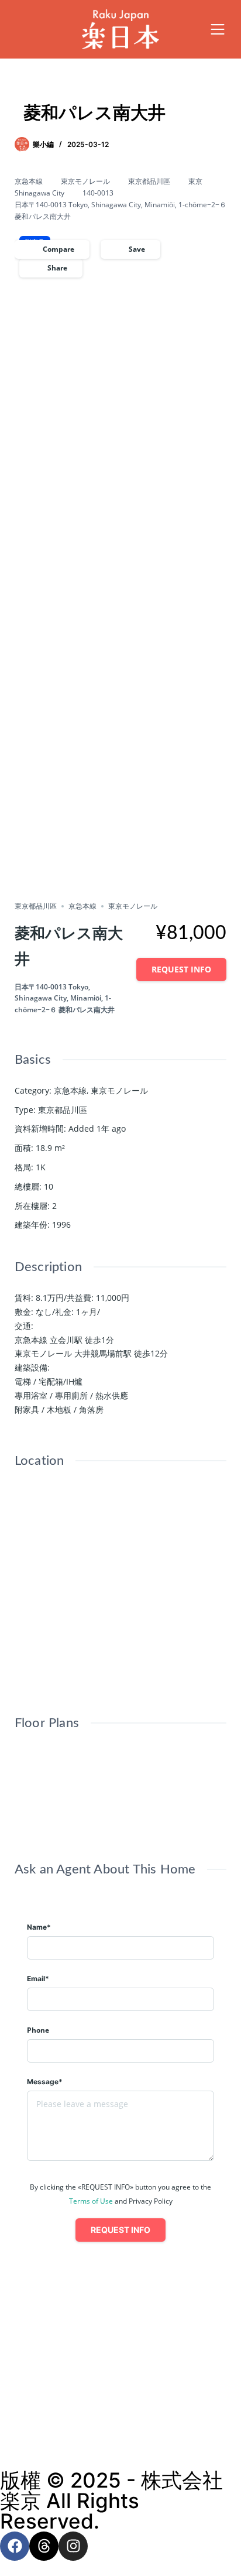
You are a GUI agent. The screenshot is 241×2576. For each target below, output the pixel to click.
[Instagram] (73, 2546)
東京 (195, 181)
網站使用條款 (120, 2396)
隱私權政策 (121, 2419)
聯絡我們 (120, 2372)
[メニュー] (218, 29)
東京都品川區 (149, 181)
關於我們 (120, 2349)
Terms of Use (91, 2201)
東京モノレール (85, 181)
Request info (181, 969)
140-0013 (98, 193)
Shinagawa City (39, 193)
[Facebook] (15, 2546)
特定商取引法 (120, 2443)
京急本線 (29, 181)
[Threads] (44, 2546)
